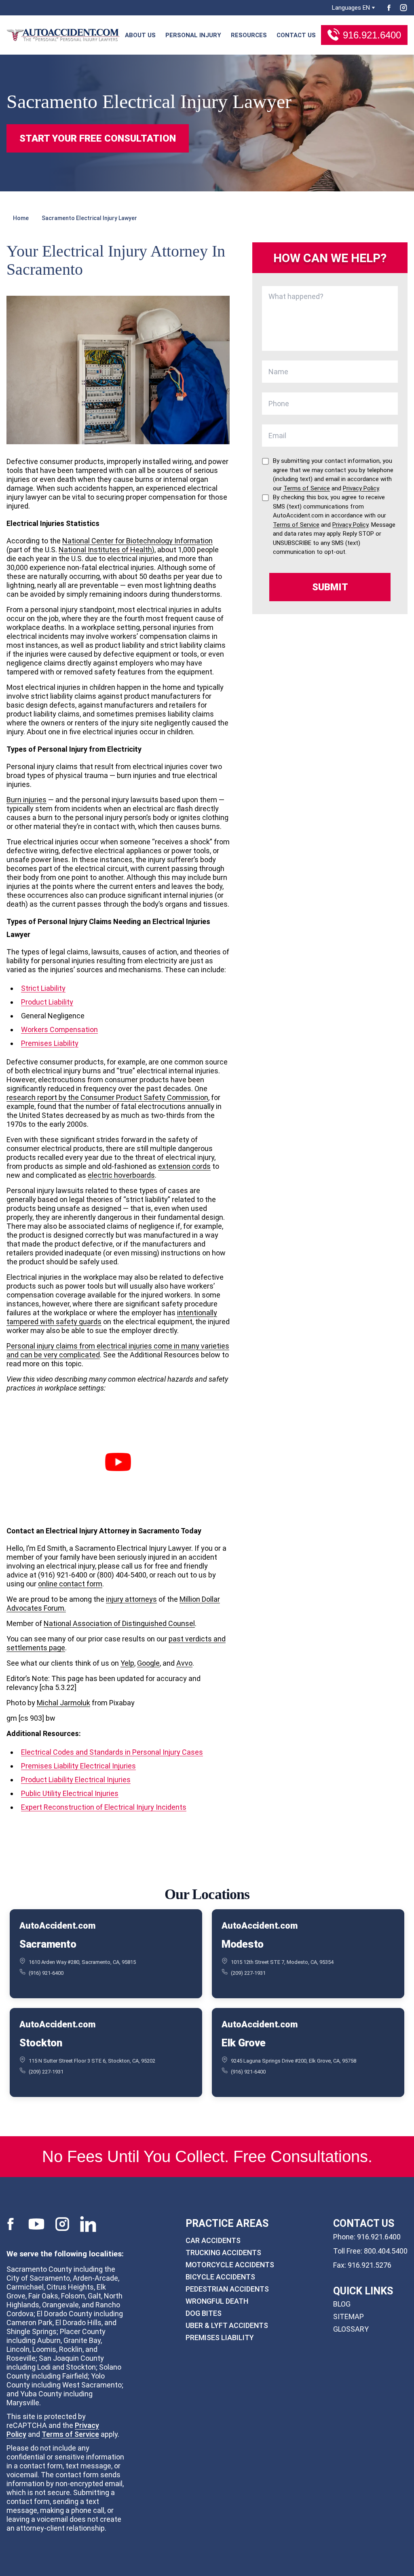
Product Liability (47, 1002)
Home (21, 218)
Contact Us (296, 35)
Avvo (184, 1663)
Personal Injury (193, 35)
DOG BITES (204, 2313)
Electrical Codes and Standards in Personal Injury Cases (112, 1752)
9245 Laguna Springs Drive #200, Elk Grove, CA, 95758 (294, 2061)
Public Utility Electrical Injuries (70, 1793)
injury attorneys (131, 1599)
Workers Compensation (59, 1029)
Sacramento (48, 1944)
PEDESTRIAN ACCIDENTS (227, 2289)
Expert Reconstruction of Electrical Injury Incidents (104, 1807)
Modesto (243, 1944)
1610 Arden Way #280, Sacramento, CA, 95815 (82, 1962)
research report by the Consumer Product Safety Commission (107, 1097)
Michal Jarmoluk (63, 1703)
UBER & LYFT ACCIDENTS (227, 2325)
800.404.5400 (386, 2251)
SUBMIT (330, 587)
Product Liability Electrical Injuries (76, 1780)
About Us (140, 35)
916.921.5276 (370, 2265)
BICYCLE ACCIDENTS (220, 2276)
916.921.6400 (372, 35)
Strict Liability (43, 988)
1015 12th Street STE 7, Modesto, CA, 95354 (282, 1962)
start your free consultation (98, 138)
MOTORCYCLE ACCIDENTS (230, 2264)
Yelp (127, 1663)
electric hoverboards (121, 1175)
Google (148, 1663)
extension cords (184, 1166)
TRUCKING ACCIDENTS (223, 2252)
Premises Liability (50, 1043)
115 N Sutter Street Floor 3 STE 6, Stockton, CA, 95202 (92, 2061)
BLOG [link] (342, 2304)
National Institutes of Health (105, 550)
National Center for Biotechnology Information (137, 541)
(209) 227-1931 (248, 1973)
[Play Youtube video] (118, 1462)
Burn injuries (26, 800)
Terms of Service (70, 2434)
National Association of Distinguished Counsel (119, 1623)
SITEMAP (349, 2316)
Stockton (41, 2043)
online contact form (70, 1584)
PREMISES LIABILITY (220, 2337)
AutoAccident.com (57, 1926)
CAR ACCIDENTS (213, 2240)
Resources (249, 35)
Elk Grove (244, 2043)
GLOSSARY (351, 2329)
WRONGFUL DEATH (217, 2301)
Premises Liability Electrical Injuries (78, 1766)
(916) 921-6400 (46, 1973)
